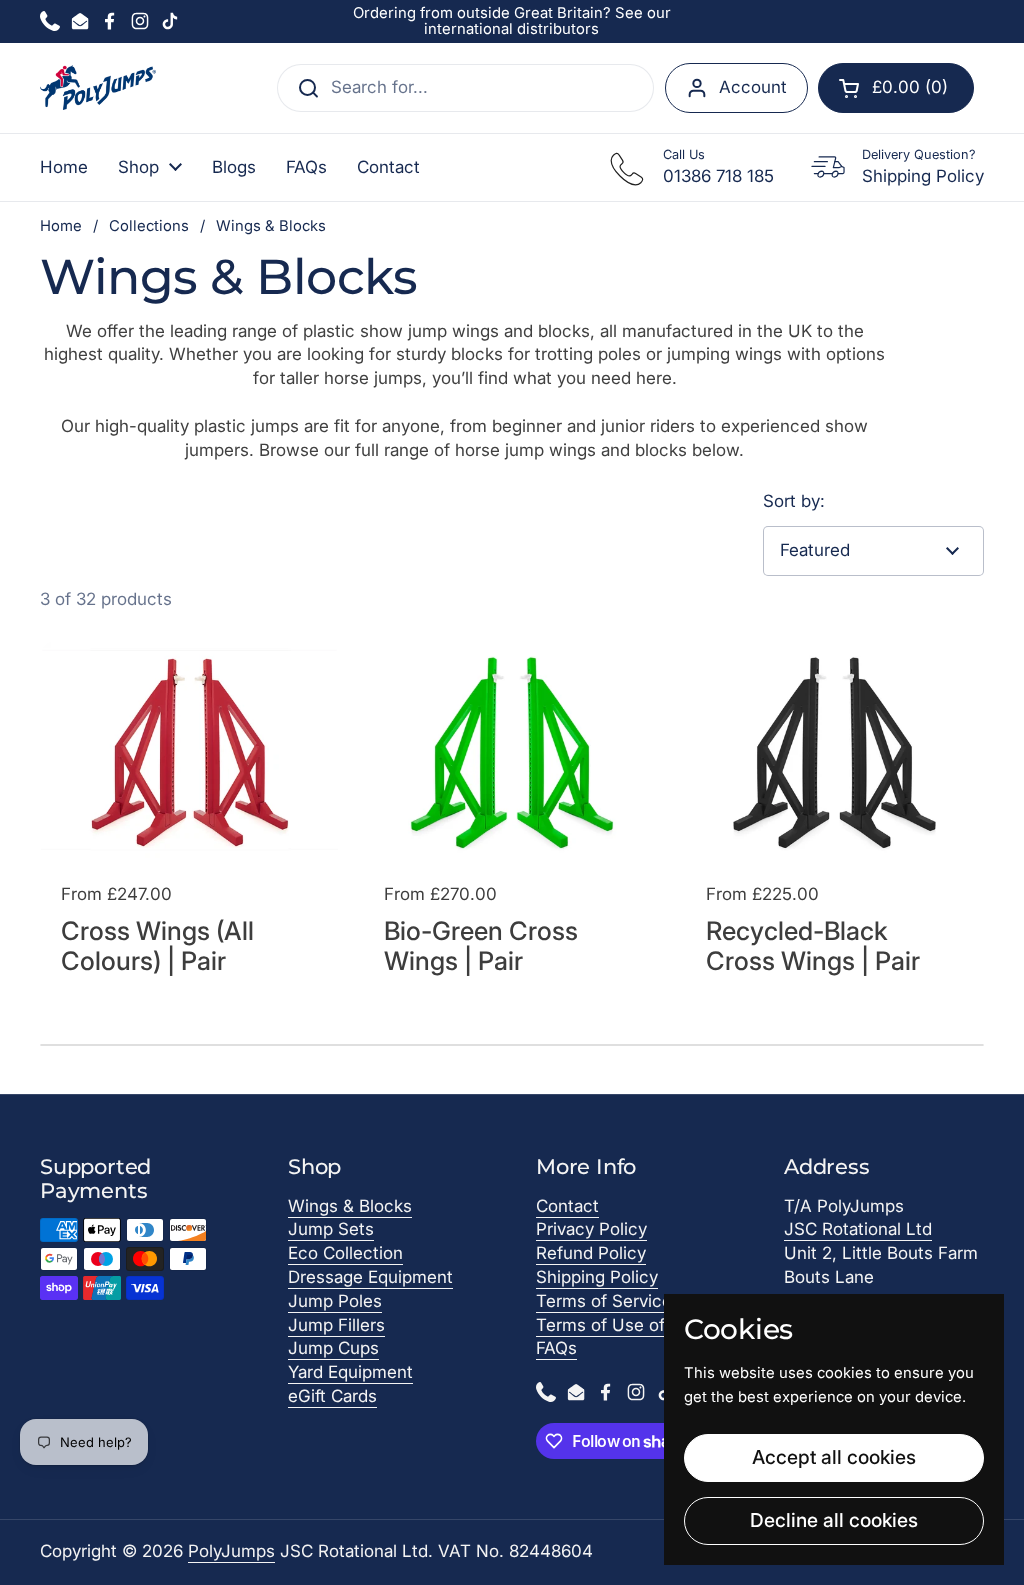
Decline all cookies (834, 1520)
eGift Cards (332, 1396)
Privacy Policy (591, 1229)
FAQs (556, 1348)
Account (753, 87)
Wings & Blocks (350, 1206)
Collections (149, 226)
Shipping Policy (597, 1277)
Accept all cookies (834, 1457)
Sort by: (794, 501)
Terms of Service (604, 1301)
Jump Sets (331, 1229)
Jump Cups (333, 1348)
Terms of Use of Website (635, 1325)
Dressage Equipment (370, 1277)
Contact (567, 1206)
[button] (896, 88)
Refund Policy (591, 1253)
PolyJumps (231, 1551)
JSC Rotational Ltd (858, 1229)
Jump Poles (335, 1301)
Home (61, 226)
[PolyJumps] (98, 87)
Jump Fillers (336, 1325)
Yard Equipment (350, 1372)
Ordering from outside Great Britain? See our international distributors (512, 21)
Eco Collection (345, 1253)
